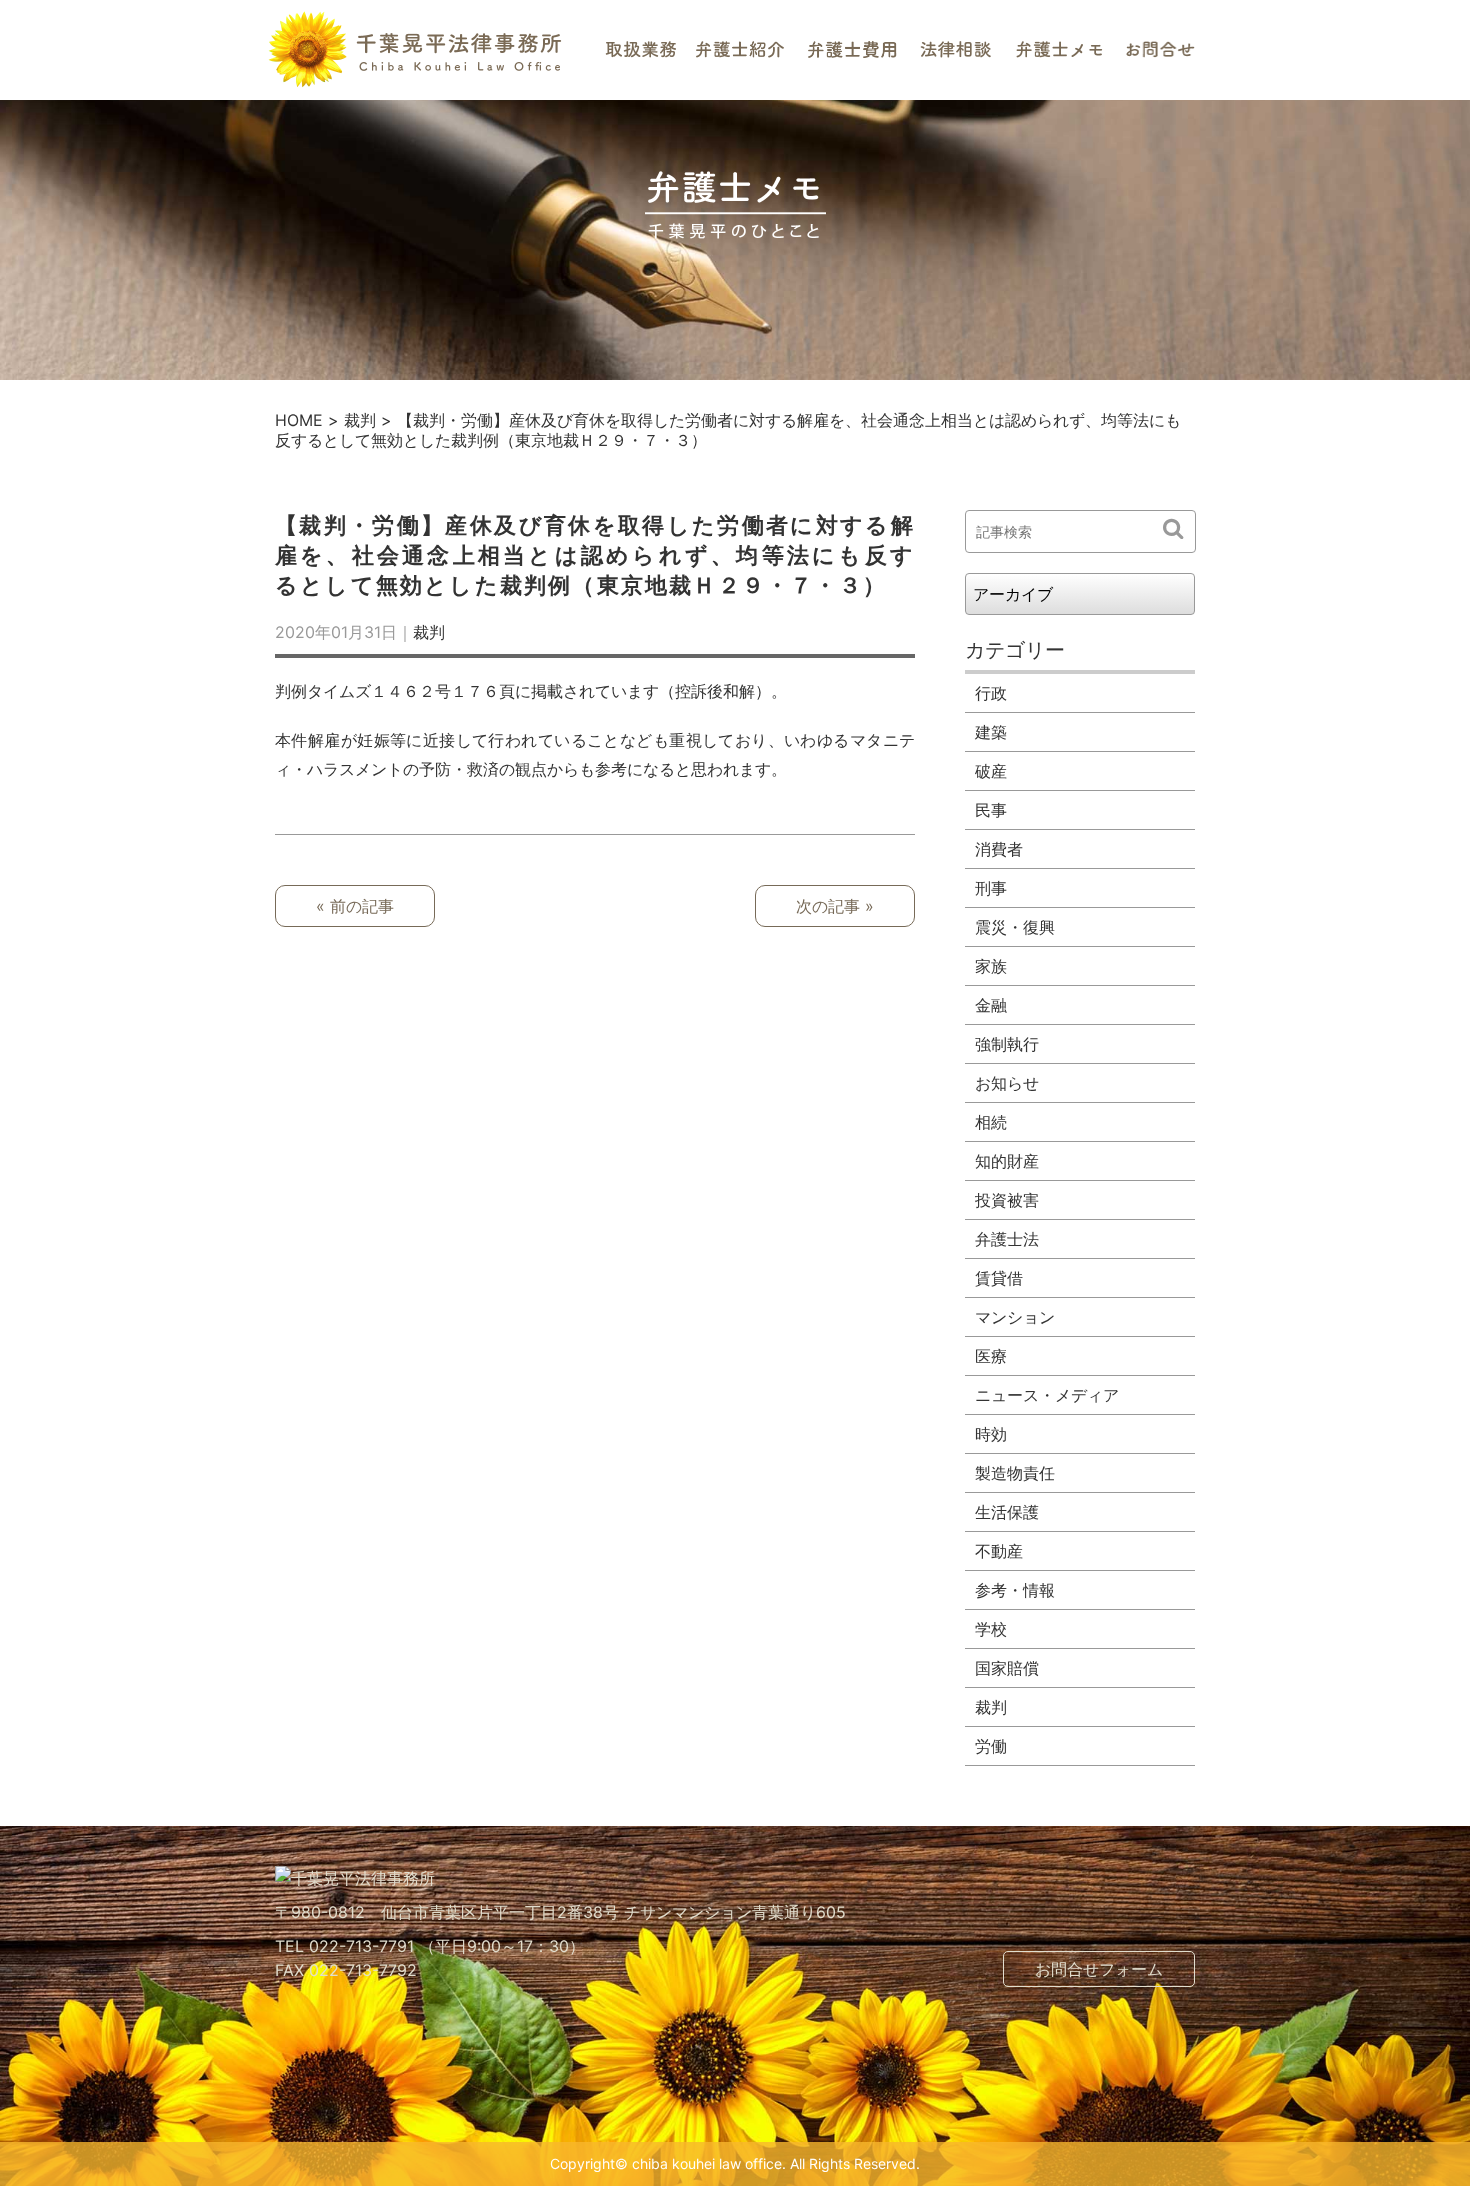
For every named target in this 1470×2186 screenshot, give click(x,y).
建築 (991, 732)
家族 (991, 966)
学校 (991, 1629)
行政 (991, 693)
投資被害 (1007, 1200)
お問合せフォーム (1099, 1969)
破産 (991, 771)
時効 (991, 1434)
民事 (991, 810)
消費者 (999, 849)
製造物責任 (1015, 1473)
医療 (991, 1356)
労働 (991, 1746)
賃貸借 (999, 1278)
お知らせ (1007, 1083)
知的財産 (1007, 1161)
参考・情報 (1015, 1590)
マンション (1015, 1317)
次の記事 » (835, 906)
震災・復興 (1015, 927)
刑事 (991, 888)
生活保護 (1007, 1512)
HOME (299, 420)
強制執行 (1007, 1044)
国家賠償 (1007, 1668)
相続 (991, 1122)
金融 (991, 1005)
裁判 (360, 420)
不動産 (999, 1551)
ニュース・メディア (1047, 1395)
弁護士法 (1007, 1239)
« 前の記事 (355, 906)
